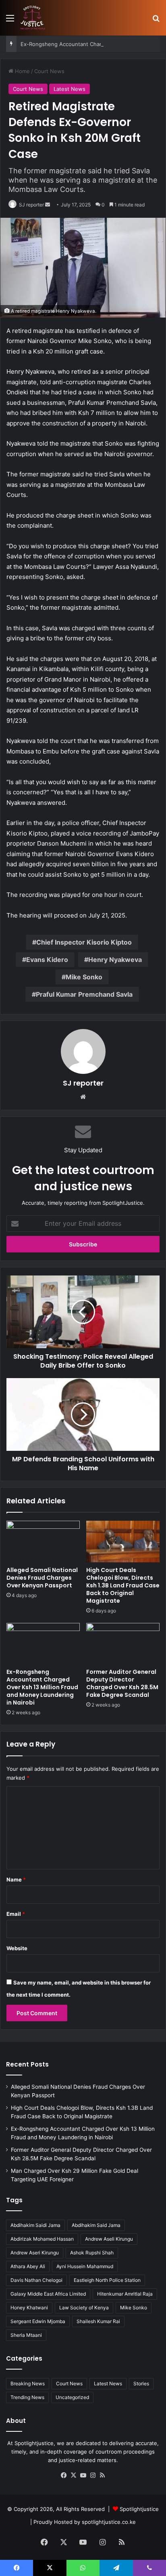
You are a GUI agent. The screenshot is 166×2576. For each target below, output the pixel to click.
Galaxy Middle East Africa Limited (48, 2294)
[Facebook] (64, 2475)
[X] (73, 2475)
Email (16, 1914)
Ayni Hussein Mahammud (85, 2266)
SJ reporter (31, 205)
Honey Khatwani (29, 2308)
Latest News (70, 89)
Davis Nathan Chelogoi (36, 2280)
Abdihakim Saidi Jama (35, 2225)
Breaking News (28, 2383)
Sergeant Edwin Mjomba (38, 2321)
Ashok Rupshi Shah (92, 2253)
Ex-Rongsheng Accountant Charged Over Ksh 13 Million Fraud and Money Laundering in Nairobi (42, 1687)
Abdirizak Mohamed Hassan (42, 2239)
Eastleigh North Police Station (107, 2280)
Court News (49, 71)
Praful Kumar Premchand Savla (84, 994)
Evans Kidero (47, 960)
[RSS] (102, 2475)
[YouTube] (83, 2475)
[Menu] (10, 21)
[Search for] (156, 21)
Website (17, 1948)
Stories (141, 2383)
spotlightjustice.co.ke (109, 2522)
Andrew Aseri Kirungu (35, 2253)
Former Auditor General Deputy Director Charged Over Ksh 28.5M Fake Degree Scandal (122, 1683)
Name (16, 1879)
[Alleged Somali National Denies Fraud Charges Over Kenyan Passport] (43, 1542)
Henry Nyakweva (115, 960)
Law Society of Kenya (84, 2308)
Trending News (27, 2397)
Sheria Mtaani (26, 2335)
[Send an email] (48, 205)
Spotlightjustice (139, 2509)
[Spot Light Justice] (33, 18)
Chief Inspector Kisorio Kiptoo (84, 942)
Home (22, 71)
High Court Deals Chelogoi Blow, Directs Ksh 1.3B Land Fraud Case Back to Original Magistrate (123, 1585)
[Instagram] (93, 2475)
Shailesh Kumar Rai (98, 2321)
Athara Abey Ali (28, 2266)
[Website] (83, 1097)
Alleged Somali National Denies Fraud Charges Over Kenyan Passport (42, 1578)
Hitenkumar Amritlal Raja (125, 2294)
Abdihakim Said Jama (96, 2225)
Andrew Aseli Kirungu (109, 2239)
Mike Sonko (84, 977)
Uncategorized (72, 2397)
